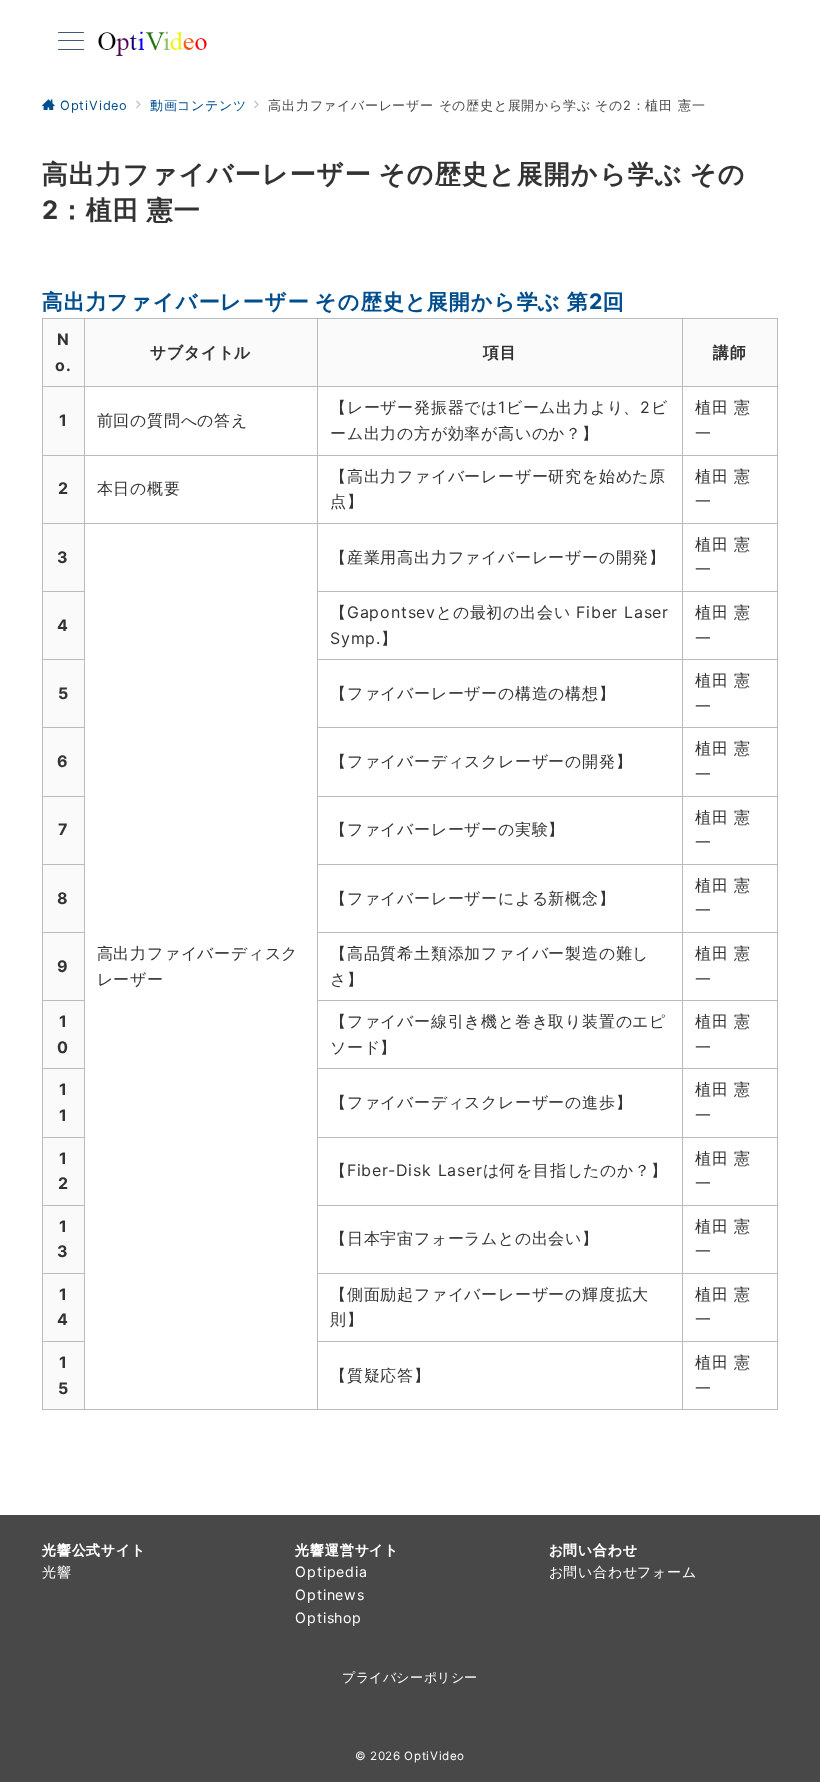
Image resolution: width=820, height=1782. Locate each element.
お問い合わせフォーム (623, 1571)
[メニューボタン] (71, 42)
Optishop (328, 1617)
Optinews (329, 1594)
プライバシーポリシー (409, 1677)
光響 (57, 1571)
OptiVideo (434, 1756)
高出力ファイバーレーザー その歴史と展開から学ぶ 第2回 (333, 301)
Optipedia (331, 1571)
